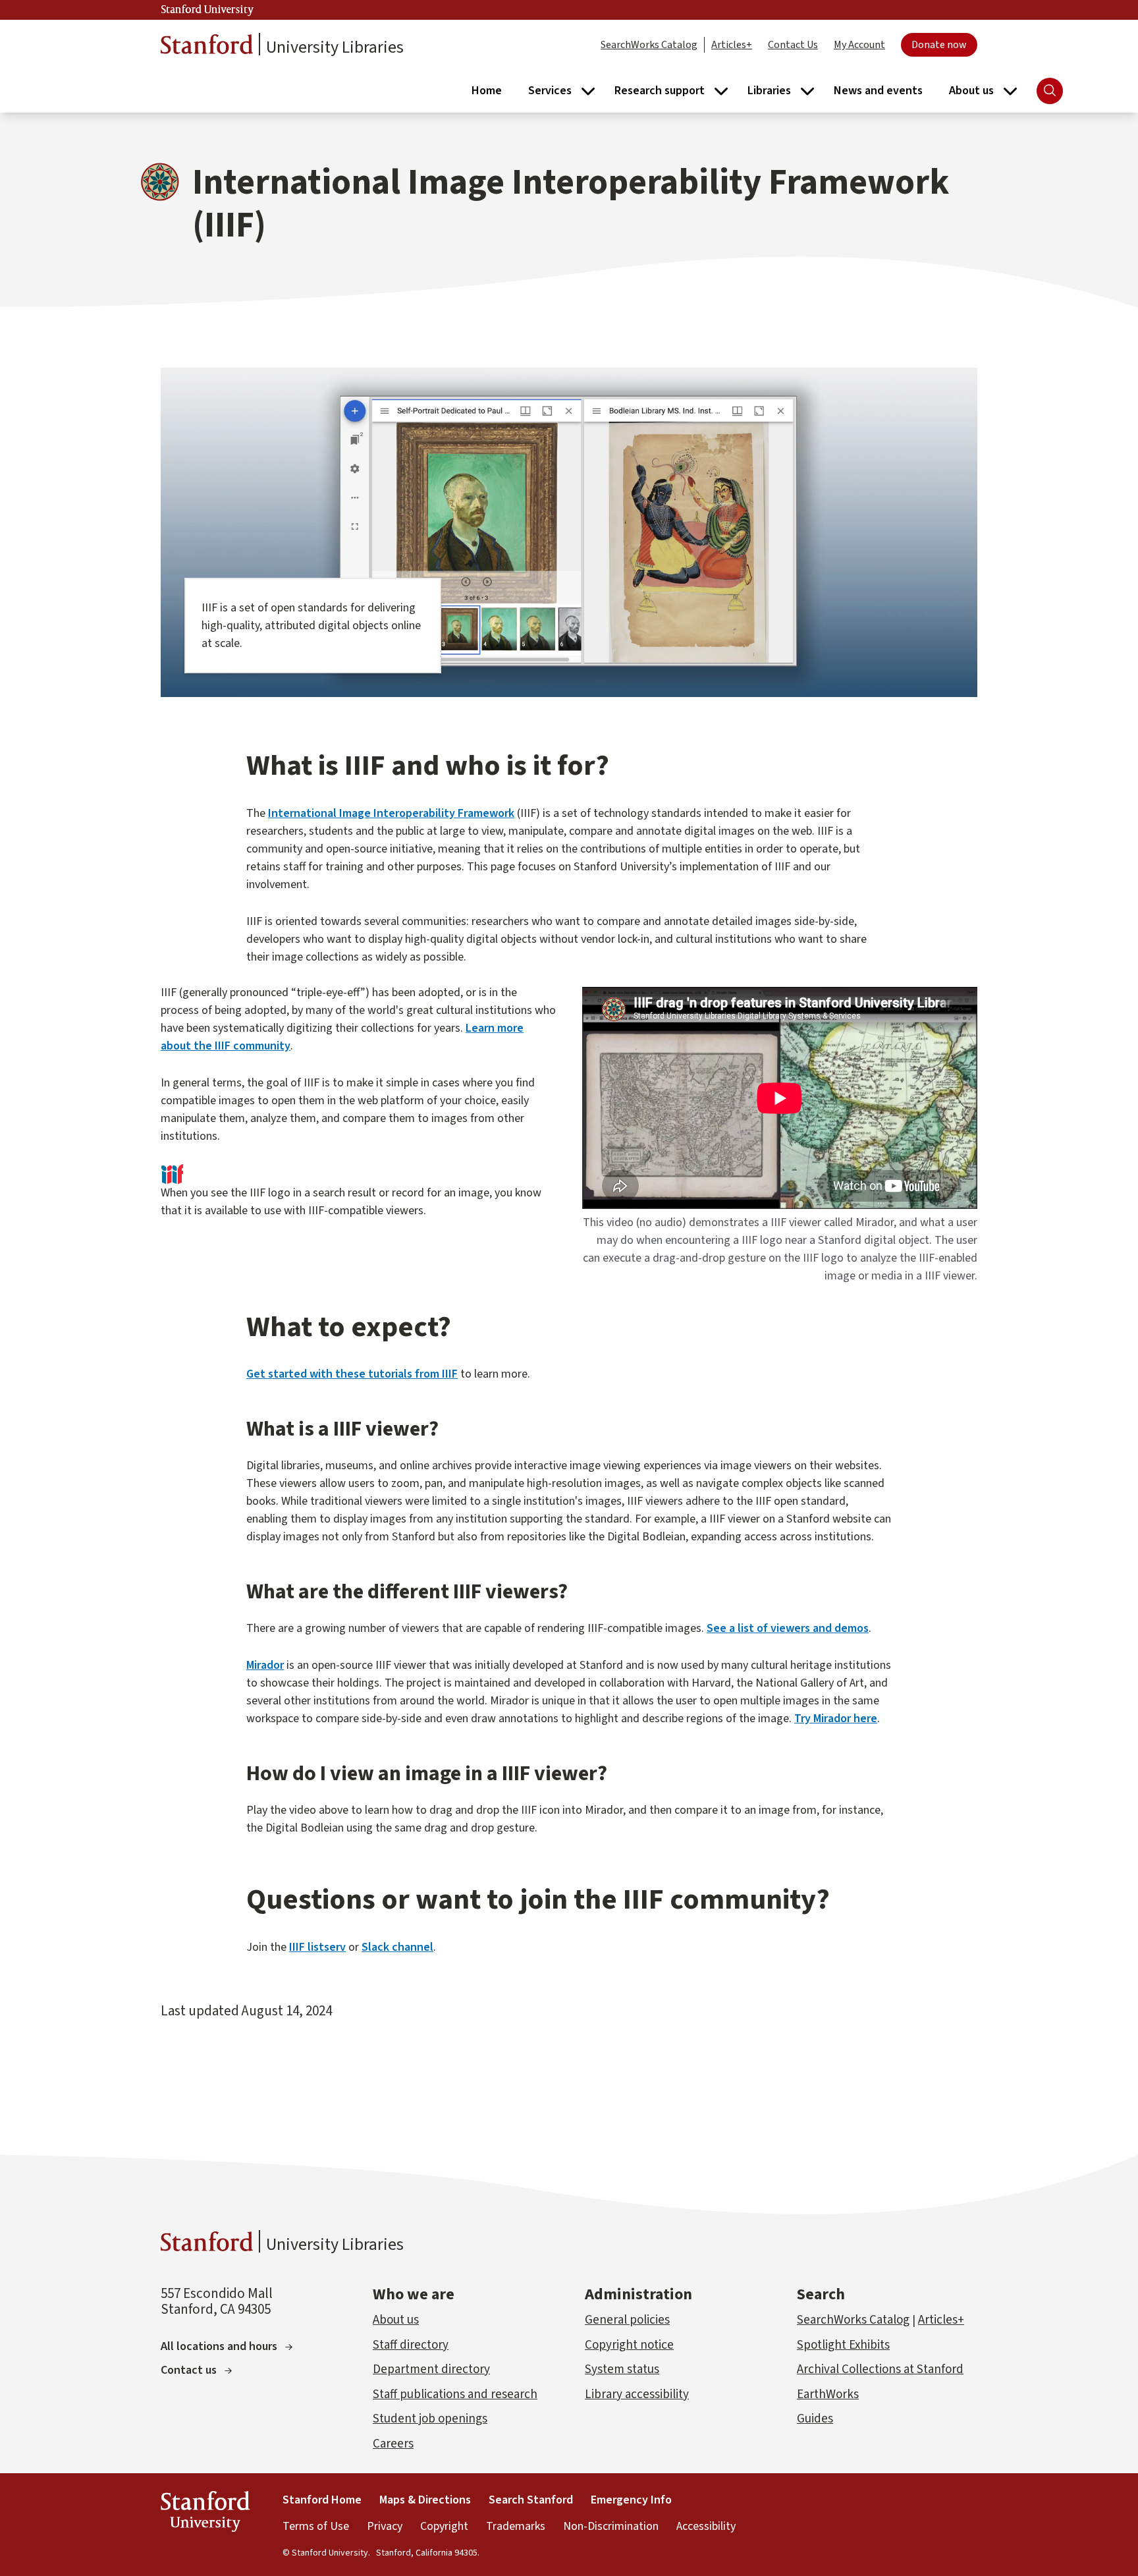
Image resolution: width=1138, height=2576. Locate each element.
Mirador (265, 1665)
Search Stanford (531, 2500)
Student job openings (430, 2419)
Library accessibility (637, 2394)
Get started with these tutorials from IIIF (352, 1374)
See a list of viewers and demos (788, 1628)
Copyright (444, 2526)
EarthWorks (828, 2394)
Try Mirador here (836, 1719)
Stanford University (207, 10)
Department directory (431, 2369)
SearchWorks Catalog (649, 45)
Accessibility (706, 2526)
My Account (859, 45)
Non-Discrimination (611, 2526)
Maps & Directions (425, 2500)
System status (622, 2369)
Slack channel (397, 1947)
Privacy (385, 2526)
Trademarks (516, 2526)
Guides (815, 2419)
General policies (627, 2320)
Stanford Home (322, 2500)
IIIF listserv (317, 1947)
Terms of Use (316, 2526)
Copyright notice (629, 2345)
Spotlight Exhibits (843, 2345)
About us (396, 2320)
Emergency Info (631, 2500)
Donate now (939, 45)
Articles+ (732, 45)
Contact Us (793, 45)
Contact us (189, 2370)
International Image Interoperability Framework (391, 813)
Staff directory (411, 2345)
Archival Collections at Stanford (880, 2369)
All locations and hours (219, 2346)
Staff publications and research (455, 2394)
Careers (393, 2444)
